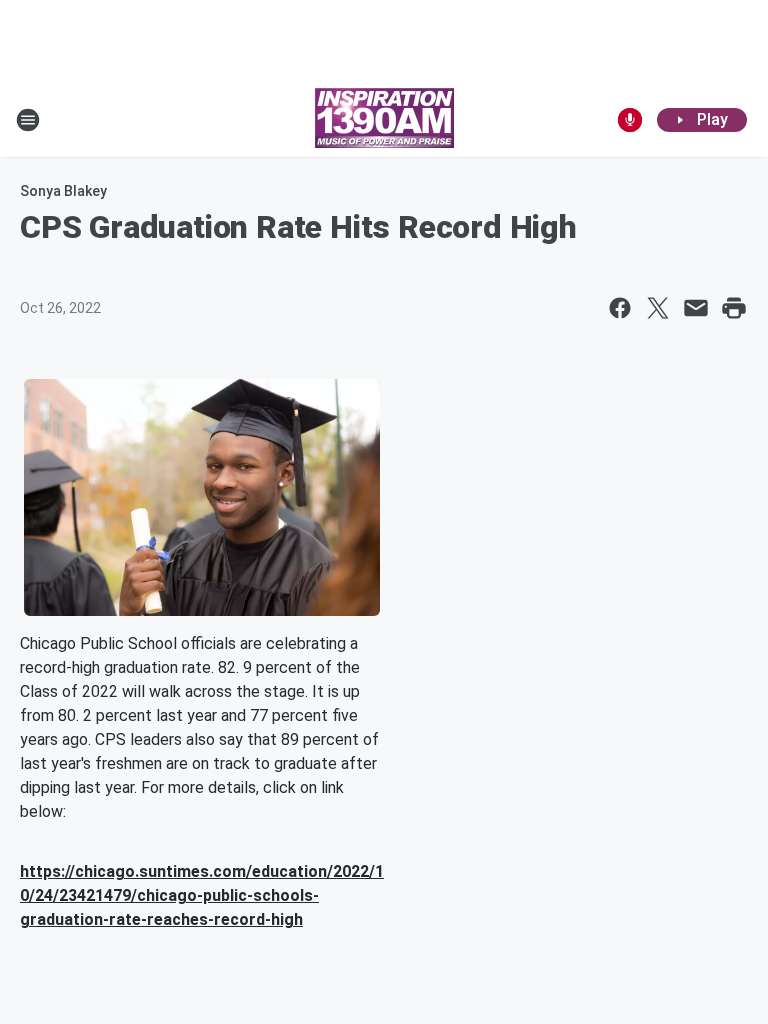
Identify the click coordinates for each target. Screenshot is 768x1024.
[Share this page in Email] (696, 308)
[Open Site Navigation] (28, 120)
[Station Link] (384, 120)
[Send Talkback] (630, 120)
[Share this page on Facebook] (620, 308)
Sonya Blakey (63, 191)
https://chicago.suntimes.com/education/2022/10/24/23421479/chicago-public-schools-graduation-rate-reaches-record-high (202, 895)
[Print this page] (734, 308)
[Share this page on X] (658, 308)
